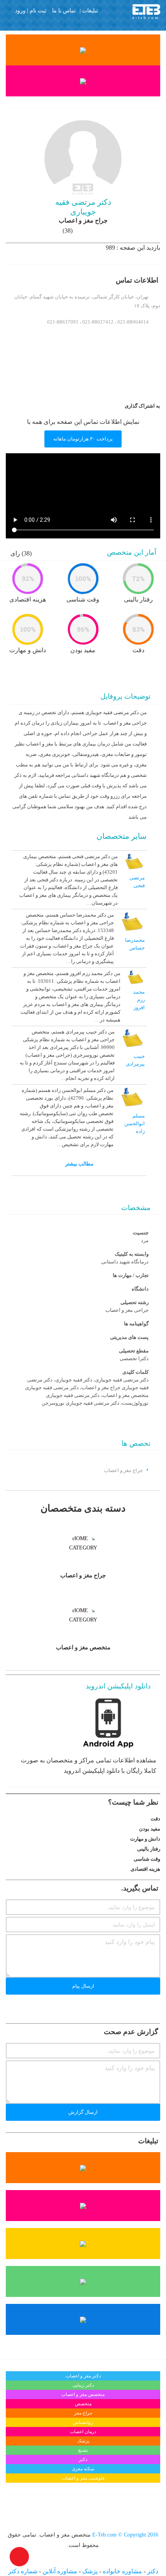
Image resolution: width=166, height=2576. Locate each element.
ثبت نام (38, 11)
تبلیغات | (89, 10)
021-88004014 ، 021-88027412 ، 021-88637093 (98, 322)
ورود (20, 11)
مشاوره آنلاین (59, 2571)
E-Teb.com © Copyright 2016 (124, 2535)
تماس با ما (64, 10)
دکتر (152, 2571)
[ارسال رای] (8, 1818)
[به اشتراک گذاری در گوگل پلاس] (82, 405)
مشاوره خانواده (122, 2571)
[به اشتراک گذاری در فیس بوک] (116, 405)
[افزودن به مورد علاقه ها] (19, 698)
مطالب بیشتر (79, 1164)
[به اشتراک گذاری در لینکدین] (93, 405)
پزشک (89, 2571)
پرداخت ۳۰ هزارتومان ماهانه (83, 439)
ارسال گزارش (83, 2112)
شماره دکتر (23, 2571)
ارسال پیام (83, 1986)
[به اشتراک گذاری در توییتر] (105, 405)
